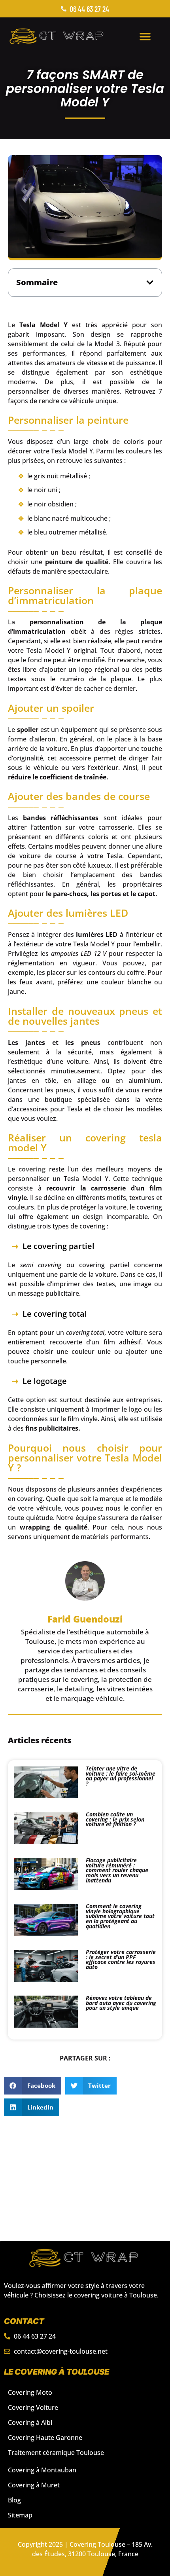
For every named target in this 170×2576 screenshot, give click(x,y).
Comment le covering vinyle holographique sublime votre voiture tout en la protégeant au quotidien (120, 1916)
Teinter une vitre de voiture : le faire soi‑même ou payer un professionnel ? (121, 1776)
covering (32, 1169)
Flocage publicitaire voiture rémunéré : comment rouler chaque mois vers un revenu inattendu (117, 1870)
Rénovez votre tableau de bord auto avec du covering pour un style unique (121, 2003)
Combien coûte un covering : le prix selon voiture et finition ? (115, 1819)
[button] (145, 36)
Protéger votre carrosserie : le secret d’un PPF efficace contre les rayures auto (121, 1959)
